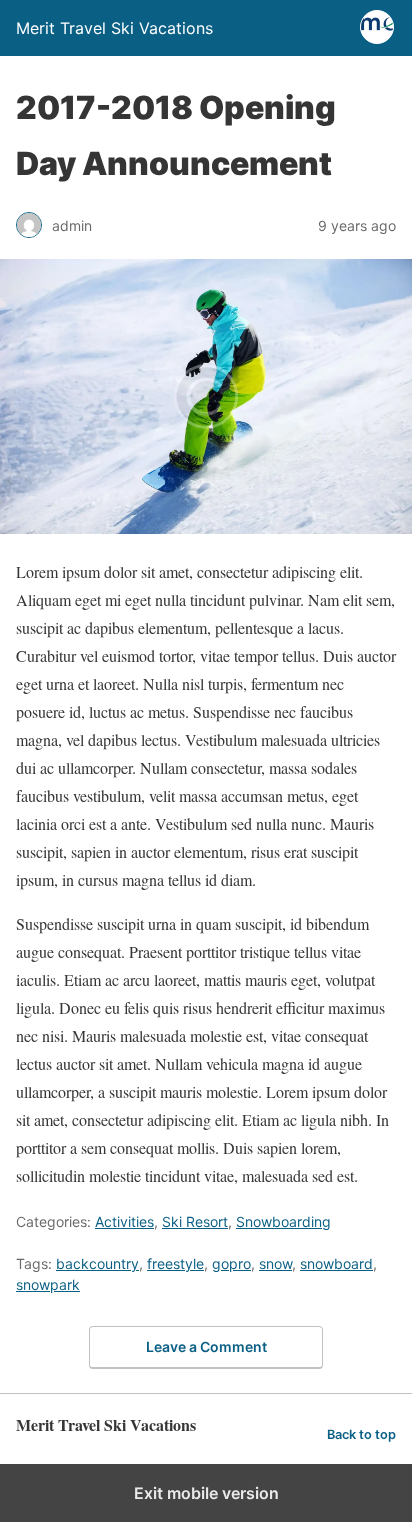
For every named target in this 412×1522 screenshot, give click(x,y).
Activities (124, 1221)
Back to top (361, 1434)
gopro (231, 1263)
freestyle (175, 1263)
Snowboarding (283, 1221)
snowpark (48, 1284)
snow (275, 1263)
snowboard (336, 1263)
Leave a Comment (206, 1346)
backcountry (97, 1263)
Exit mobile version (206, 1493)
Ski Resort (195, 1221)
